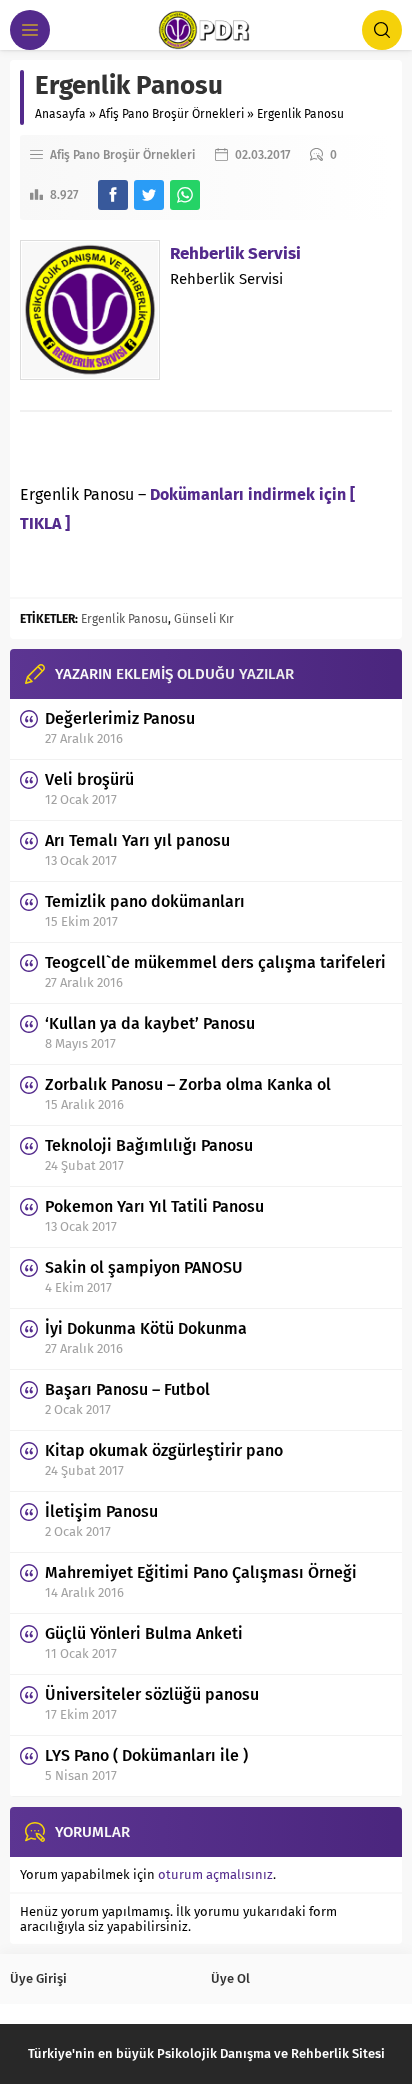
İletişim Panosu (101, 1511)
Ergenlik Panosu (124, 619)
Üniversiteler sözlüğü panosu (152, 1694)
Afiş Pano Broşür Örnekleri (171, 114)
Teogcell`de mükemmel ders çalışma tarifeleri (215, 962)
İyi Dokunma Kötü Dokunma (146, 1328)
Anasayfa (60, 114)
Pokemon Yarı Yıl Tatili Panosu (154, 1206)
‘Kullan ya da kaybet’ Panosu (150, 1023)
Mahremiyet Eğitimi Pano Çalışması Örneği (201, 1572)
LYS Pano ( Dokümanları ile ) (146, 1755)
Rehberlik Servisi (235, 253)
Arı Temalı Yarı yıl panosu (137, 840)
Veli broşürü (89, 779)
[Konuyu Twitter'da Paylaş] (149, 195)
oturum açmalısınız (215, 1874)
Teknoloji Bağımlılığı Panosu (149, 1145)
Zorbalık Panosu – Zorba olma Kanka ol (188, 1084)
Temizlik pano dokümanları (145, 901)
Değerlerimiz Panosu (120, 718)
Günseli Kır (204, 619)
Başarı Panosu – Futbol (127, 1389)
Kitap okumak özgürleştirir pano (164, 1450)
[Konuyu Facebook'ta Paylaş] (113, 195)
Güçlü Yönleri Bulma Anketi (144, 1633)
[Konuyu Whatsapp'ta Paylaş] (185, 195)
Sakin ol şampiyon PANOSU (144, 1267)
